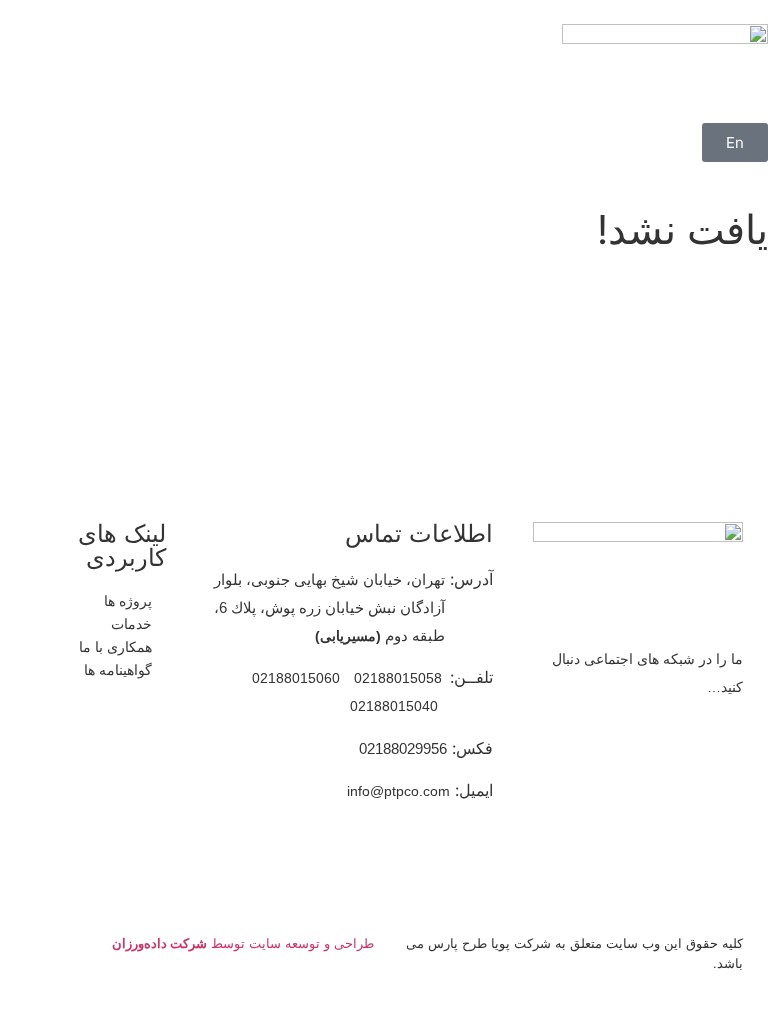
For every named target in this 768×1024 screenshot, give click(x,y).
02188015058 (398, 678)
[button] (762, 111)
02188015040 (394, 706)
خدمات (131, 623)
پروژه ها (128, 600)
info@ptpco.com (398, 791)
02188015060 (296, 678)
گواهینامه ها (118, 669)
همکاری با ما (115, 646)
